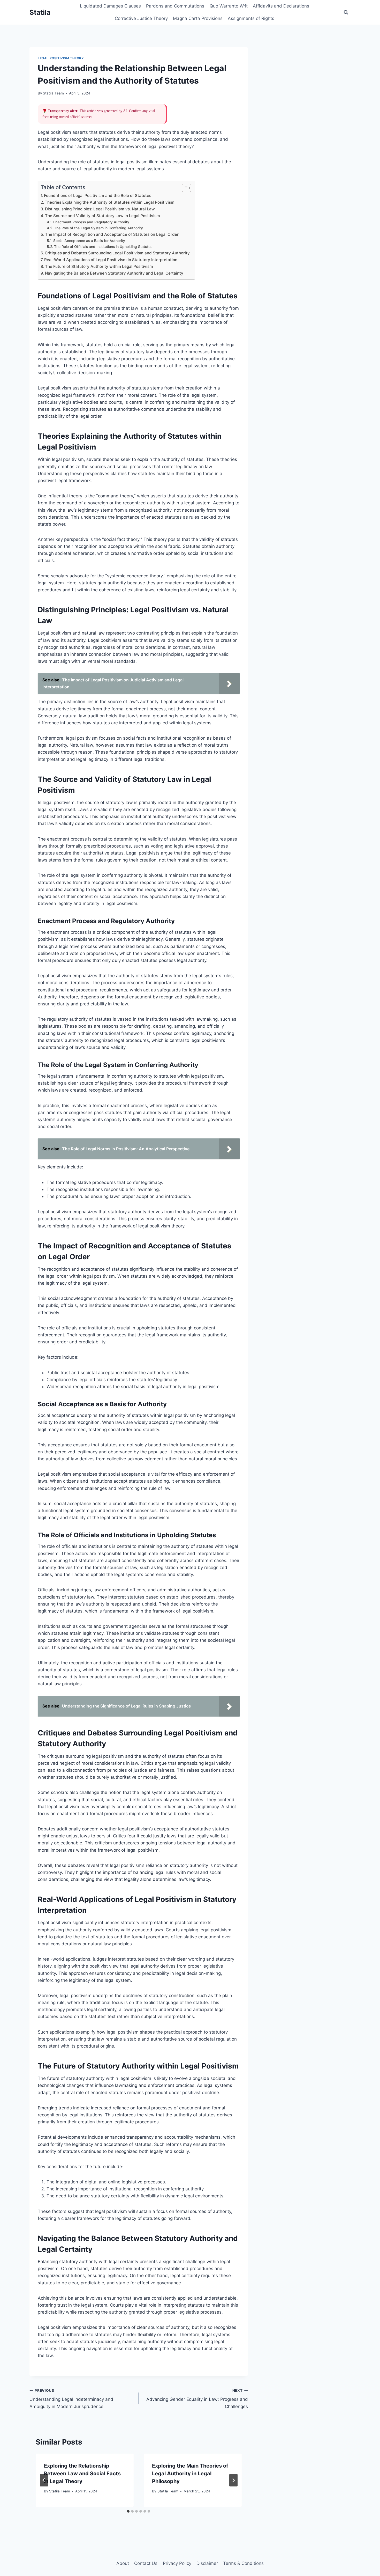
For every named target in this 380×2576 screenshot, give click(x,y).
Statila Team (53, 93)
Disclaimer (207, 2563)
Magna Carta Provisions (198, 18)
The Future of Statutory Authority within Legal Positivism (99, 266)
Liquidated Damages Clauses (110, 6)
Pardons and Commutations (175, 6)
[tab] (128, 2511)
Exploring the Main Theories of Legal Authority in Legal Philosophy (190, 2474)
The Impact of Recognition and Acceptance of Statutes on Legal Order (112, 234)
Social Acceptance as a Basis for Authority (89, 241)
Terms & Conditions (243, 2563)
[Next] (233, 2480)
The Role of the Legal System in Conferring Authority (98, 228)
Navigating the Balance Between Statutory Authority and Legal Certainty (114, 273)
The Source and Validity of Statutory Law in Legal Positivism (102, 216)
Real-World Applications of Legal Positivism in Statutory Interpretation (111, 260)
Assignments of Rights (251, 18)
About (123, 2563)
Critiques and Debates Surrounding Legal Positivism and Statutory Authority (117, 253)
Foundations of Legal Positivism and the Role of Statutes (98, 196)
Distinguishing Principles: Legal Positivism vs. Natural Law (100, 209)
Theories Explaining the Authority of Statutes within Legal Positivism (110, 202)
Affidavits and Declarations (281, 6)
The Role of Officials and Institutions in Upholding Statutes (103, 247)
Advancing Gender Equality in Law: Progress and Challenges (197, 2399)
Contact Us (146, 2563)
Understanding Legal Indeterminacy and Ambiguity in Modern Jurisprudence (71, 2399)
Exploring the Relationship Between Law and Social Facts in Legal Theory (82, 2474)
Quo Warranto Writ (229, 6)
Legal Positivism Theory (61, 58)
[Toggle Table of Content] (184, 188)
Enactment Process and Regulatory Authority (91, 222)
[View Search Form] (346, 12)
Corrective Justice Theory (141, 18)
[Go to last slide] (44, 2480)
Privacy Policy (177, 2563)
